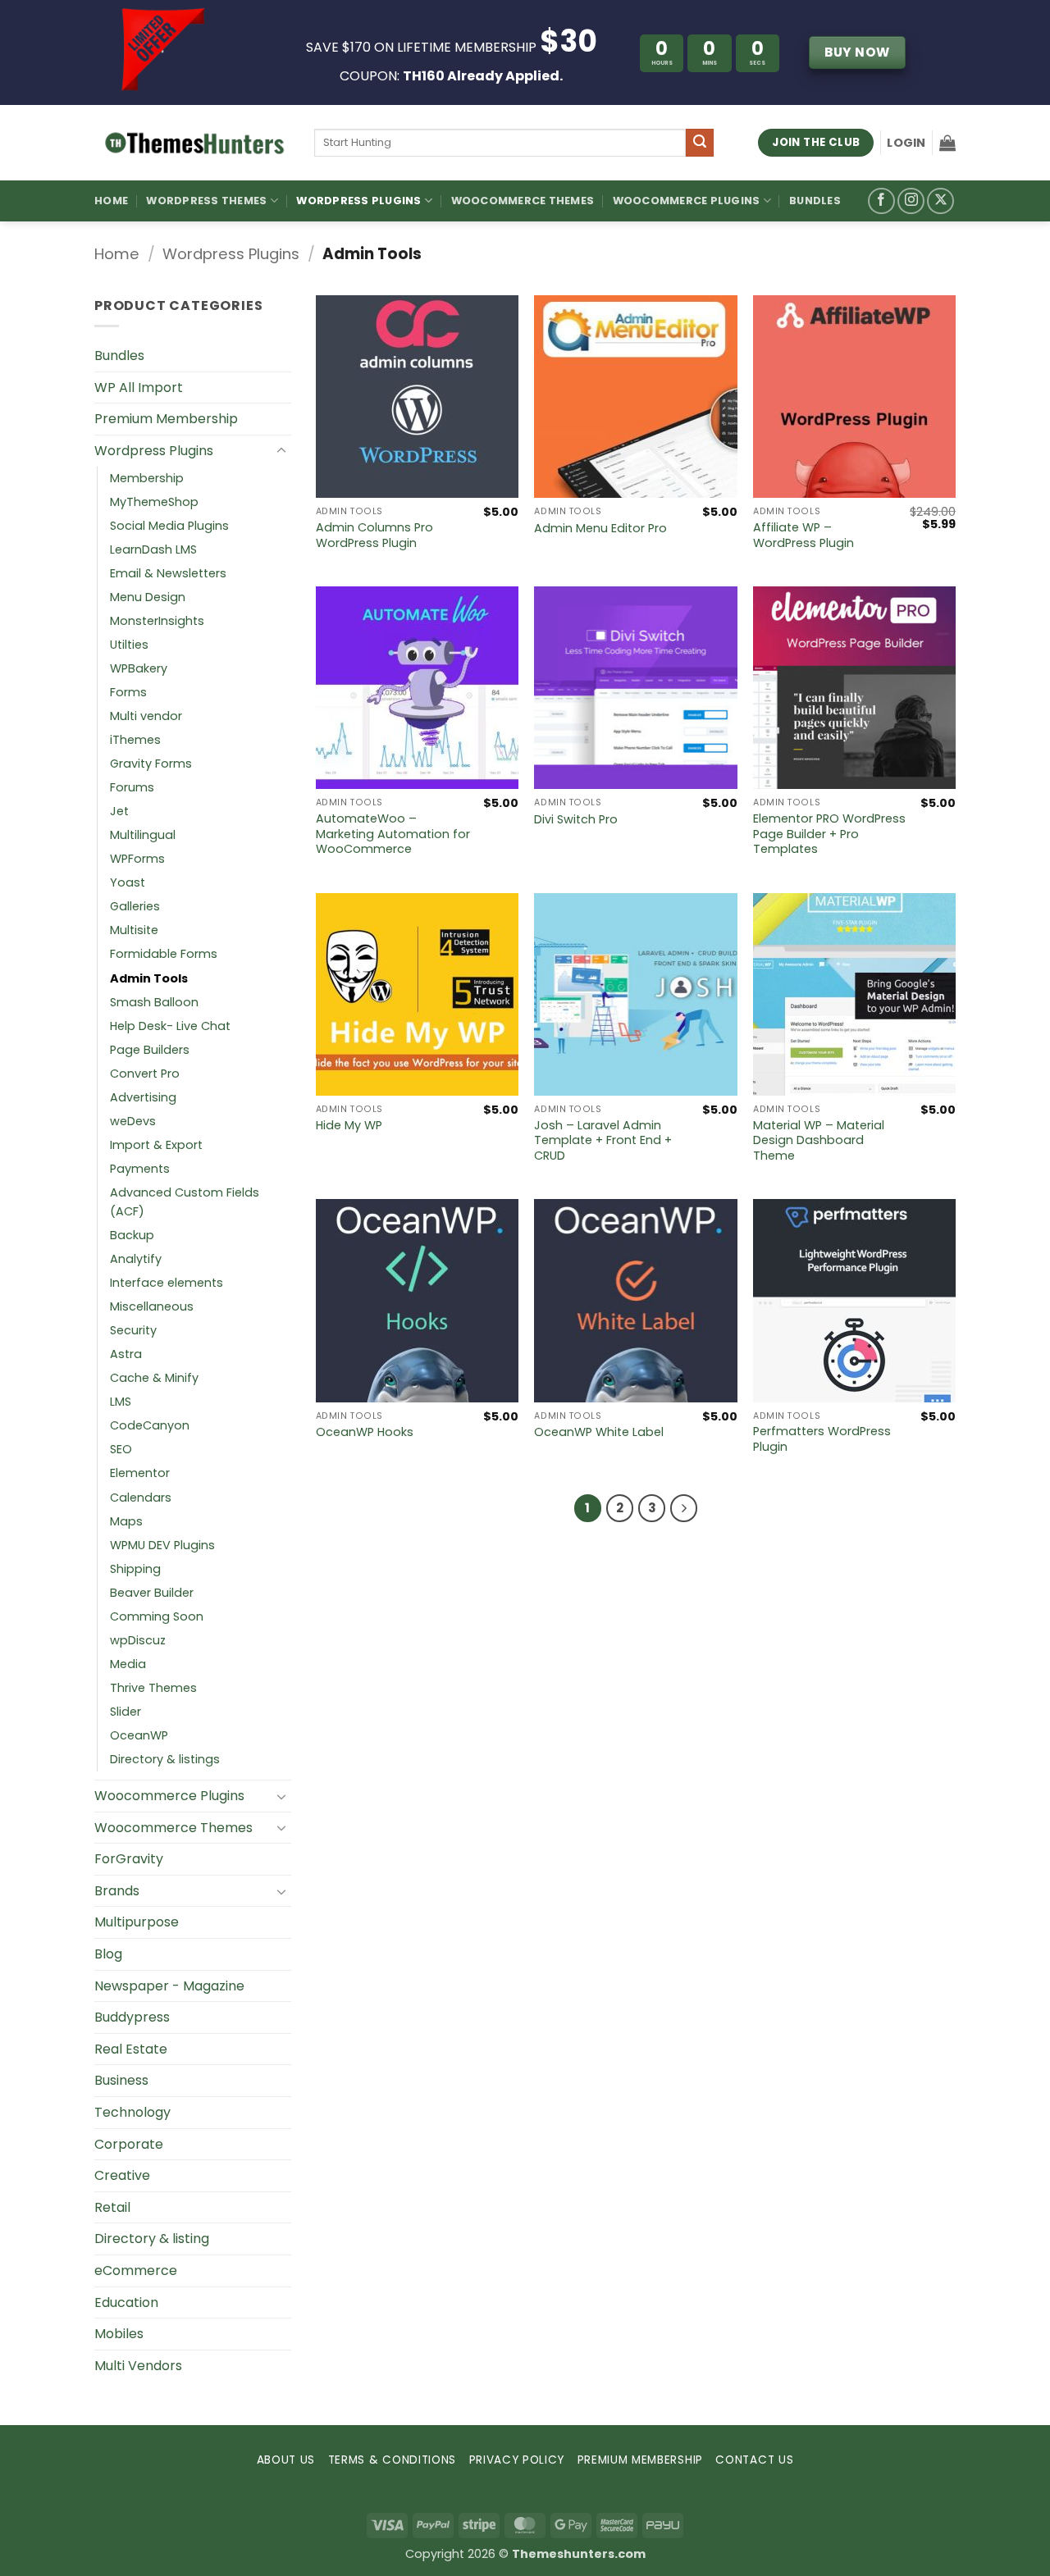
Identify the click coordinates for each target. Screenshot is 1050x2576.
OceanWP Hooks (365, 1432)
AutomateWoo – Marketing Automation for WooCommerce (393, 834)
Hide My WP (349, 1126)
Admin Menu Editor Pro (600, 529)
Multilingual (143, 835)
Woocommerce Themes (523, 201)
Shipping (135, 1569)
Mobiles (119, 2334)
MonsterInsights (157, 621)
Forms (128, 692)
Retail (112, 2207)
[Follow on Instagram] (911, 201)
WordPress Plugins (358, 201)
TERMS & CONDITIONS (392, 2460)
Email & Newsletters (168, 573)
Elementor (140, 1473)
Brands (117, 1891)
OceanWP (139, 1735)
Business (121, 2080)
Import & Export (156, 1145)
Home (111, 201)
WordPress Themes (206, 201)
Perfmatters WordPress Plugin (822, 1439)
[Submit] (700, 143)
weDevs (133, 1121)
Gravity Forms (151, 764)
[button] (906, 143)
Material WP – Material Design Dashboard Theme (819, 1141)
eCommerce (136, 2271)
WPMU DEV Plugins (162, 1545)
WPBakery (139, 668)
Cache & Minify (154, 1378)
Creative (122, 2175)
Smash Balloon (154, 1002)
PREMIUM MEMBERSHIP (640, 2460)
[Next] (684, 1508)
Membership (147, 478)
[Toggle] (281, 451)
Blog (108, 1954)
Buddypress (132, 2017)
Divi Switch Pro (576, 820)
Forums (132, 787)
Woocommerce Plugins (687, 201)
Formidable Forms (164, 954)
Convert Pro (145, 1074)
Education (126, 2302)
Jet (119, 811)
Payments (140, 1169)
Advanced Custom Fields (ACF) (185, 1202)
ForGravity (129, 1859)
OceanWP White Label (599, 1432)
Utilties (129, 645)
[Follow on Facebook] (881, 201)
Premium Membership (166, 419)
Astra (126, 1354)
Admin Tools (149, 978)
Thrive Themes (153, 1688)
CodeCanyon (150, 1425)
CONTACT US (754, 2460)
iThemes (135, 740)
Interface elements (167, 1283)
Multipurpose (137, 1922)
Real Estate (131, 2049)
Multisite (134, 930)
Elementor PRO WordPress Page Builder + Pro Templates (829, 834)
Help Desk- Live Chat (170, 1026)
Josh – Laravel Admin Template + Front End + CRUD (603, 1141)
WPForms (137, 859)
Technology (132, 2112)
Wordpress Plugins (231, 254)
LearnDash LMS (153, 549)
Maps (126, 1521)
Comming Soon (157, 1616)
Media (128, 1664)
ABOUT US (286, 2460)
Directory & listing (152, 2239)
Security (133, 1330)
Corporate (129, 2144)
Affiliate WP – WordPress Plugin (803, 535)
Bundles (815, 201)
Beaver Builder (152, 1593)
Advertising (143, 1097)
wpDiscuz (138, 1640)
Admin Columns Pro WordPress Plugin (374, 535)
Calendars (141, 1498)
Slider (126, 1712)
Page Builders (150, 1050)
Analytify (136, 1259)
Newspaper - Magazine (169, 1986)
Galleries (135, 906)
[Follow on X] (940, 201)
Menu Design (148, 597)
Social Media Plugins (169, 526)
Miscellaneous (152, 1306)
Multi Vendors (138, 2366)
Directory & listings (165, 1759)
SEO (121, 1449)
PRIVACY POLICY (517, 2460)
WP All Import (139, 388)
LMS (121, 1402)
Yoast (128, 882)
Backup (132, 1235)
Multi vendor (146, 716)
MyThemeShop (154, 502)
